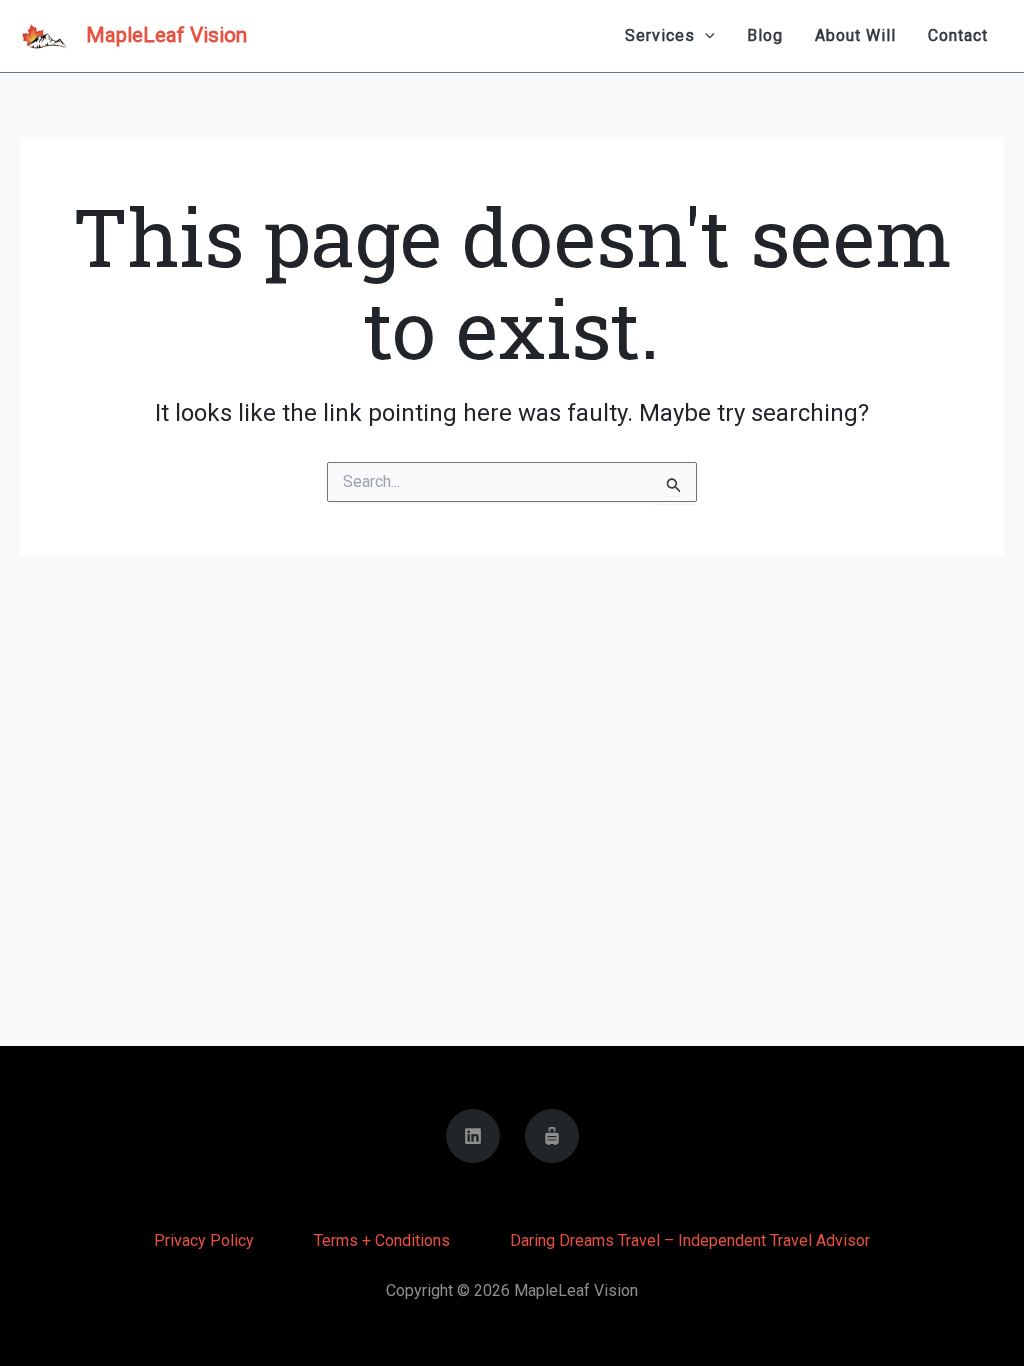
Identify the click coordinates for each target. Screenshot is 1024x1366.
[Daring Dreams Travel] (552, 1136)
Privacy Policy (204, 1240)
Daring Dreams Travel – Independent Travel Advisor (690, 1240)
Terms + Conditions (382, 1240)
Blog (765, 35)
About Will (855, 35)
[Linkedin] (473, 1136)
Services (660, 35)
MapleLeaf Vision (166, 35)
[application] (705, 36)
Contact (958, 35)
